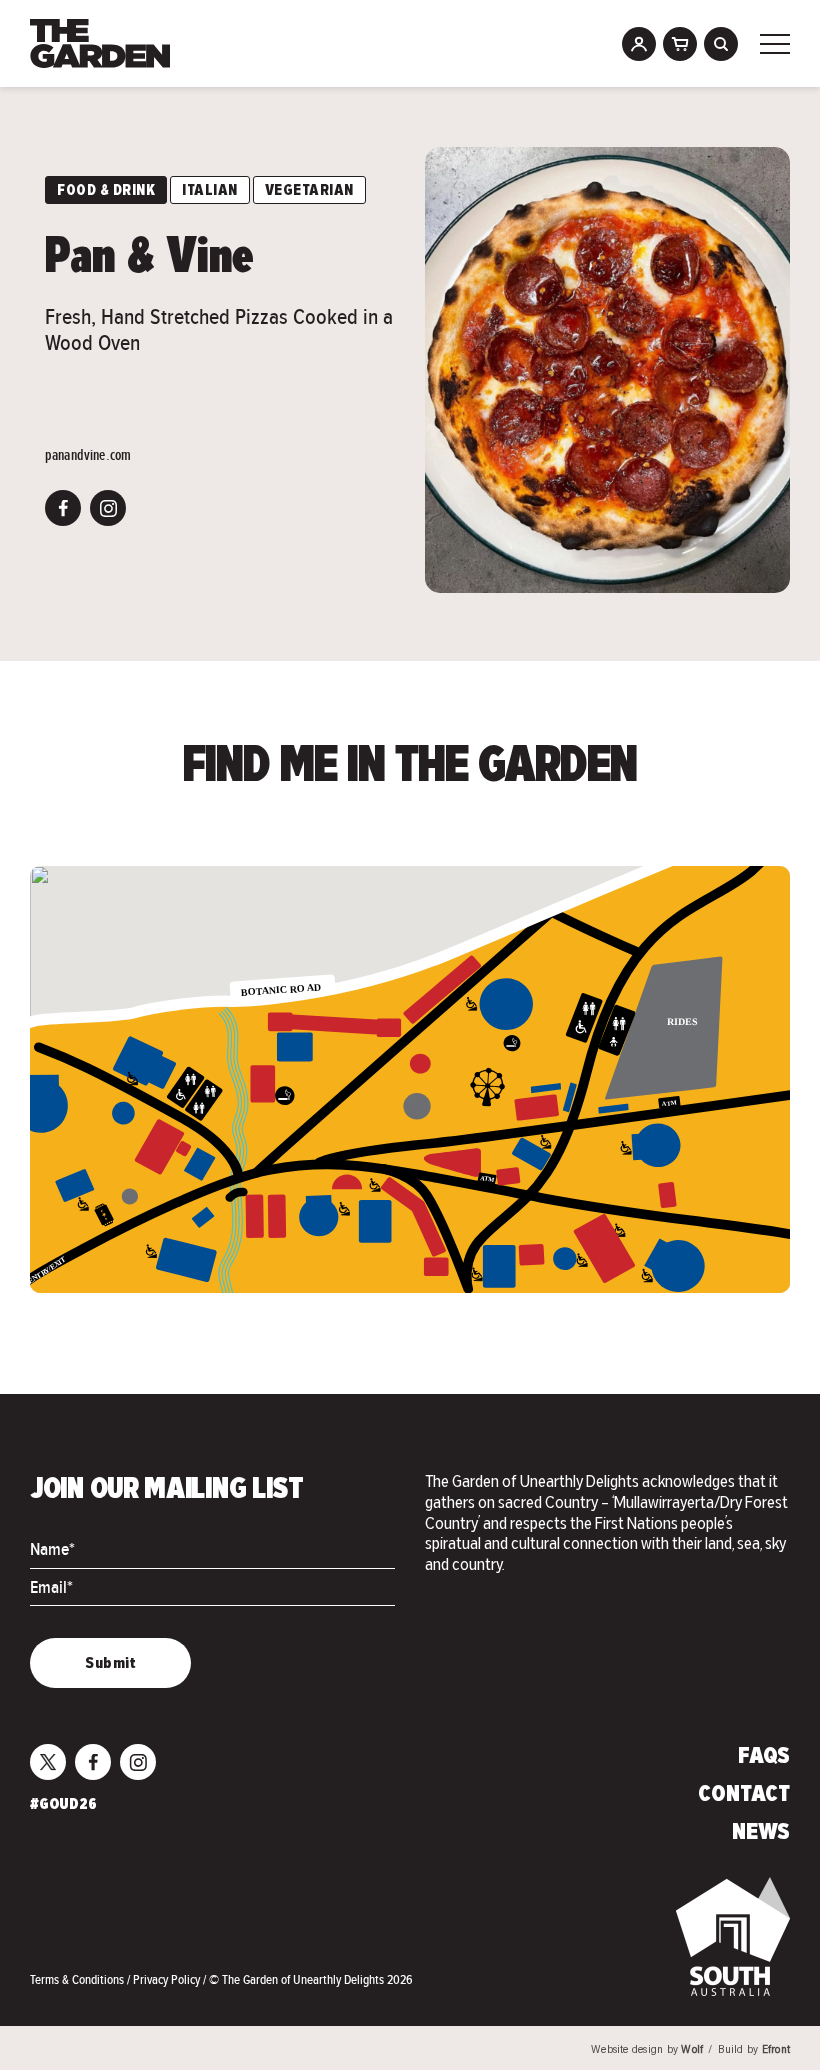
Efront (776, 2050)
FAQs (764, 1757)
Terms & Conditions (78, 1979)
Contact (744, 1795)
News (761, 1833)
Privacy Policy (168, 1979)
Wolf (692, 2050)
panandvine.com (88, 455)
